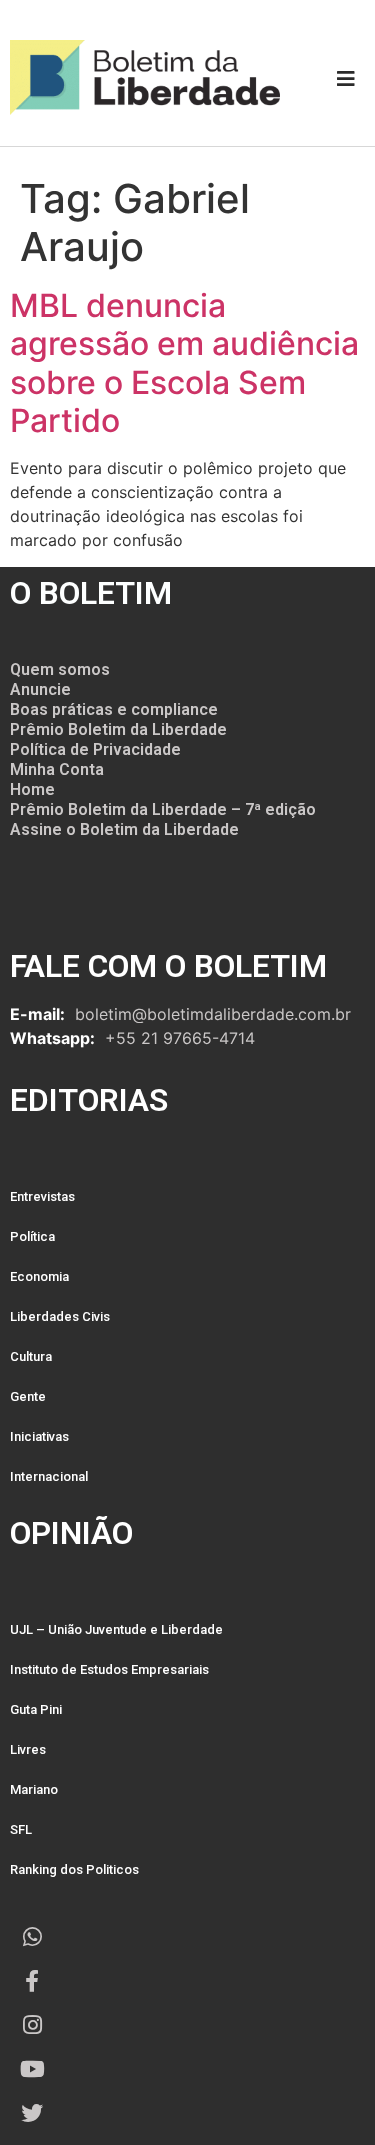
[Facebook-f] (32, 1981)
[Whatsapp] (32, 1937)
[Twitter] (32, 2113)
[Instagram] (32, 2025)
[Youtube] (32, 2069)
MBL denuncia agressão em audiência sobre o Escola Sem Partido (184, 363)
